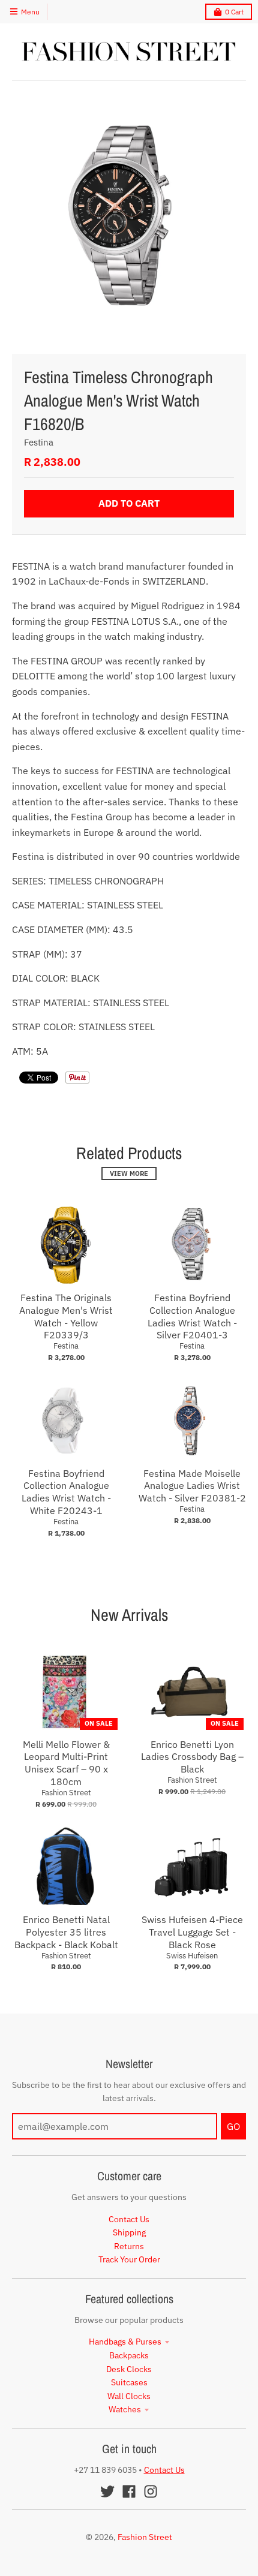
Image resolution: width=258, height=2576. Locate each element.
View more (129, 1173)
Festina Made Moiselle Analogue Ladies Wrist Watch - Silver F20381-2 (192, 1486)
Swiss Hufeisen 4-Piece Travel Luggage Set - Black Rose (192, 1932)
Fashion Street (66, 1793)
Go (233, 2126)
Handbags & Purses (125, 2342)
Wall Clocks (129, 2396)
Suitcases (129, 2382)
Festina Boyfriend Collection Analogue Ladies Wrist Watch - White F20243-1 (66, 1492)
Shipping (129, 2232)
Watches (125, 2409)
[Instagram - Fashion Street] (151, 2491)
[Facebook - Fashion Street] (129, 2491)
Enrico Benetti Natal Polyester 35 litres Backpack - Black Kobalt (66, 1932)
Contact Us (129, 2219)
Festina (39, 442)
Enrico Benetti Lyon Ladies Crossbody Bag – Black (192, 1757)
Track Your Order (129, 2259)
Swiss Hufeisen (192, 1956)
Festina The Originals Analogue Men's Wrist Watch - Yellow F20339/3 (66, 1316)
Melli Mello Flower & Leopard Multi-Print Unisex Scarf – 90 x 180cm (66, 1763)
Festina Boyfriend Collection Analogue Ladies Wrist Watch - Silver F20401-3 (192, 1316)
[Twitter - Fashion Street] (107, 2491)
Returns (129, 2246)
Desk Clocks (129, 2369)
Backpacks (129, 2355)
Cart (234, 12)
